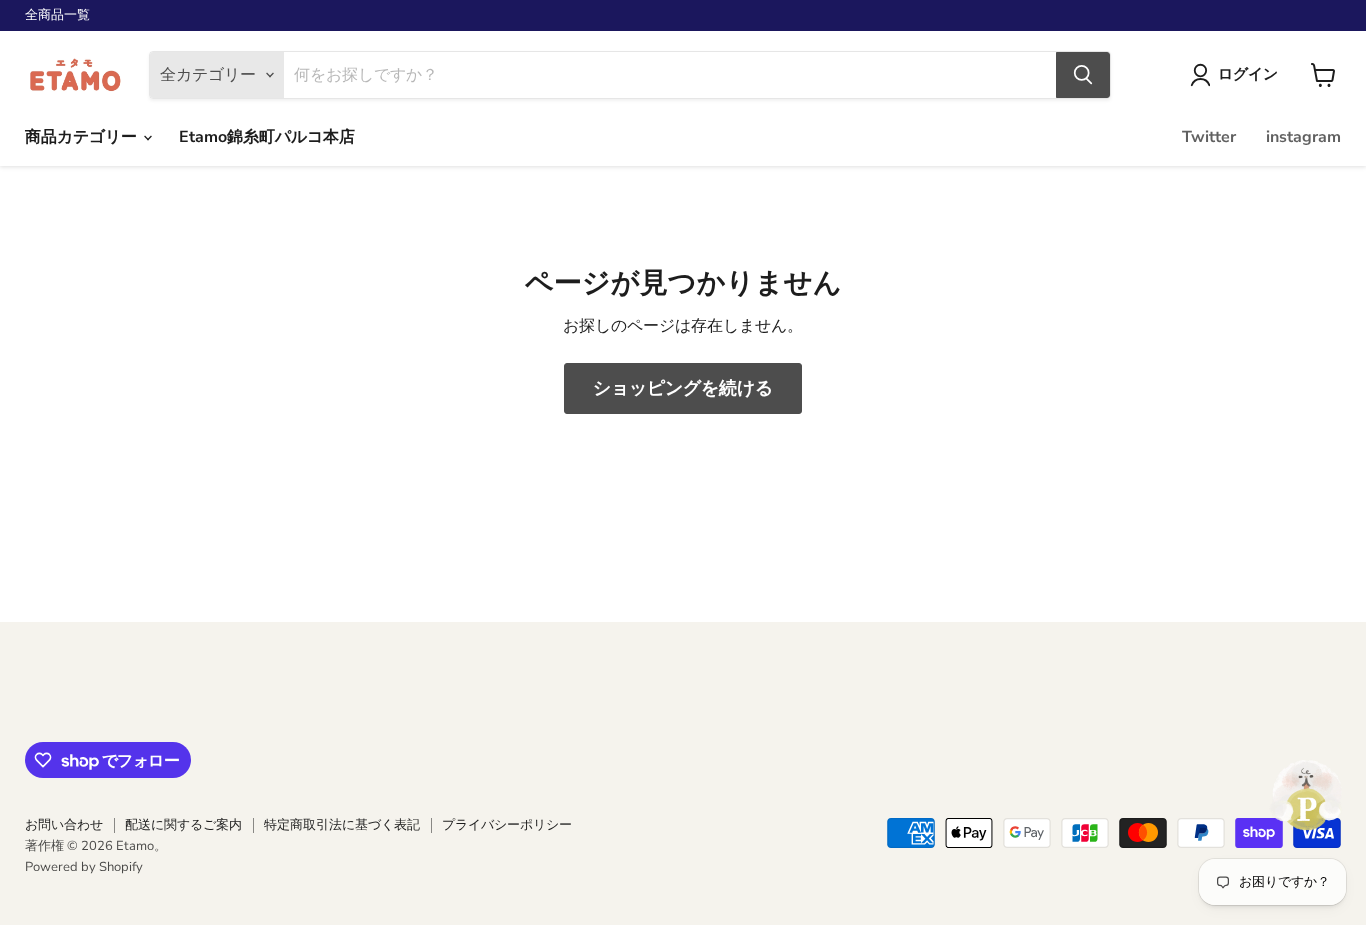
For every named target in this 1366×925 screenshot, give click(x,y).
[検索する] (1083, 75)
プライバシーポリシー (507, 825)
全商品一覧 (57, 15)
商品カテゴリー (83, 137)
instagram (1303, 137)
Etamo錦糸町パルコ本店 (267, 137)
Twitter (1209, 137)
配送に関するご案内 (183, 825)
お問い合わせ (64, 825)
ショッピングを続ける (683, 388)
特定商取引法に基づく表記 (342, 825)
